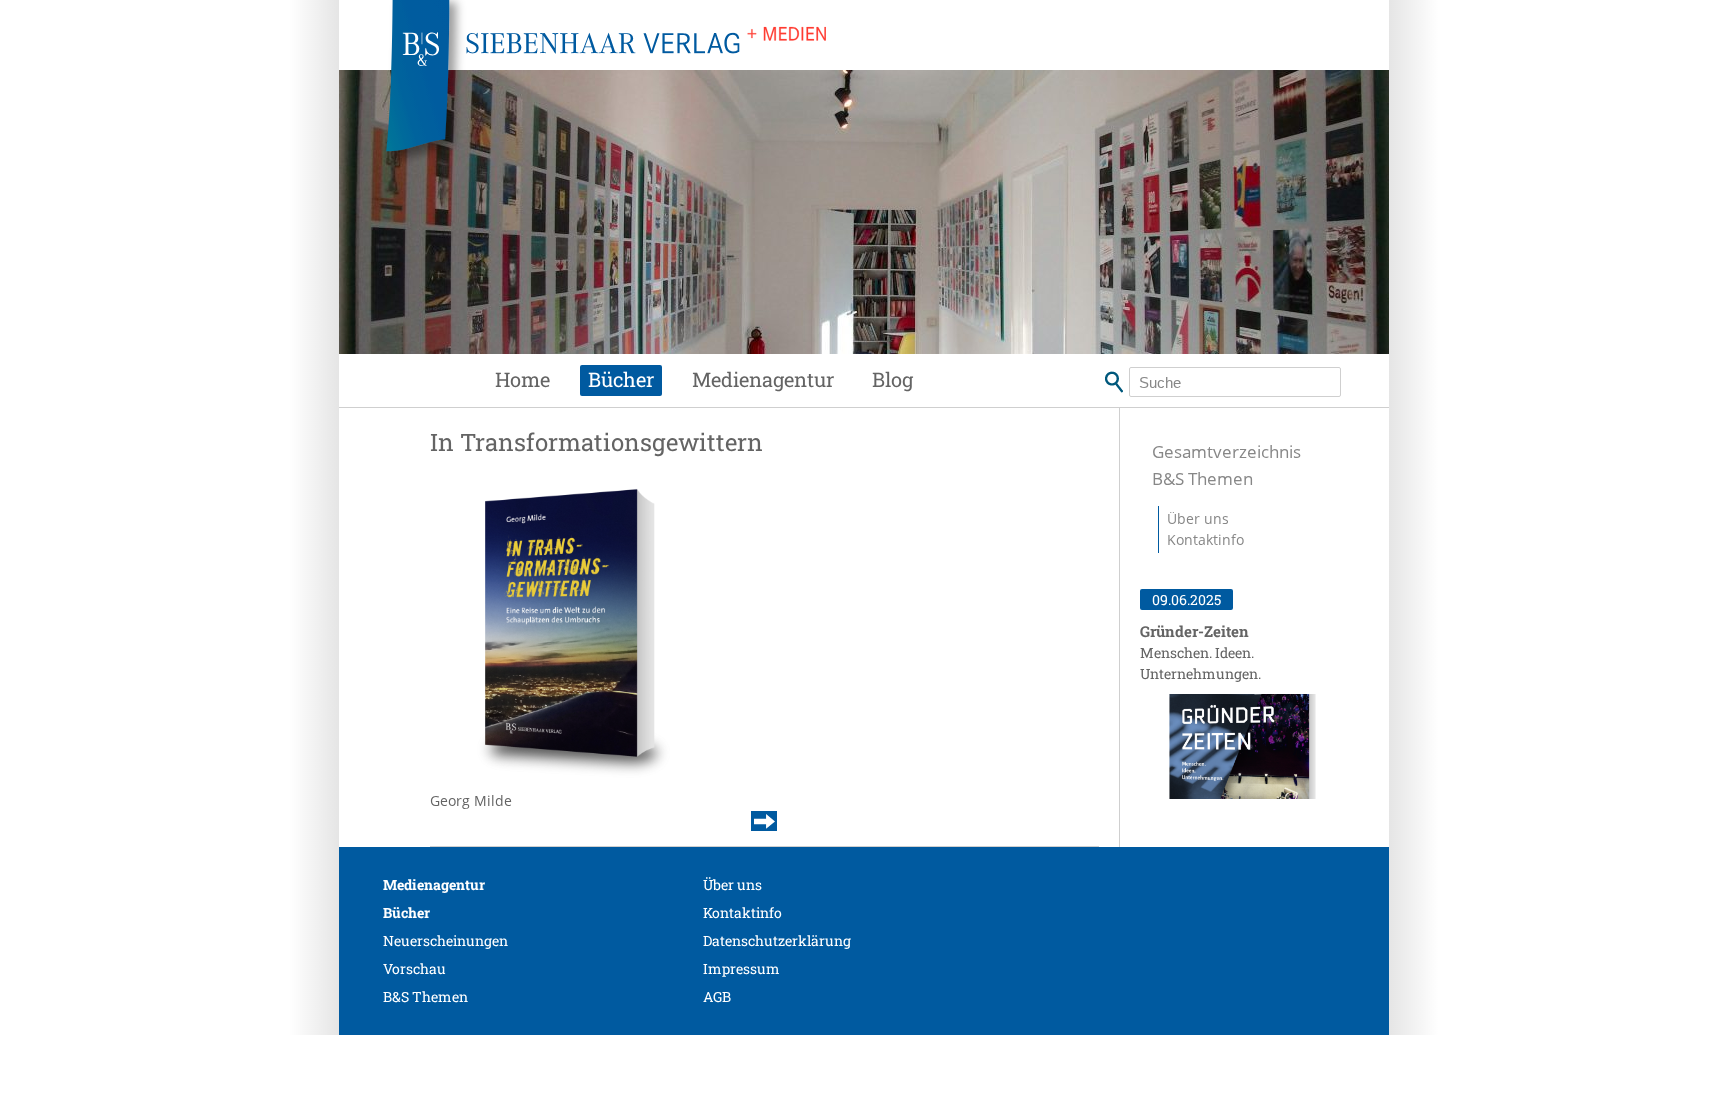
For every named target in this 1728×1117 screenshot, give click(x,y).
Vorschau (414, 968)
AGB (717, 996)
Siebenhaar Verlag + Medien (784, 90)
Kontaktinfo (1205, 539)
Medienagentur (763, 379)
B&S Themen (1202, 478)
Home (522, 379)
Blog (892, 379)
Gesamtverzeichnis (1226, 451)
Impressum (741, 968)
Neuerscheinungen (445, 940)
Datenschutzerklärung (777, 940)
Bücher (621, 379)
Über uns (1198, 518)
